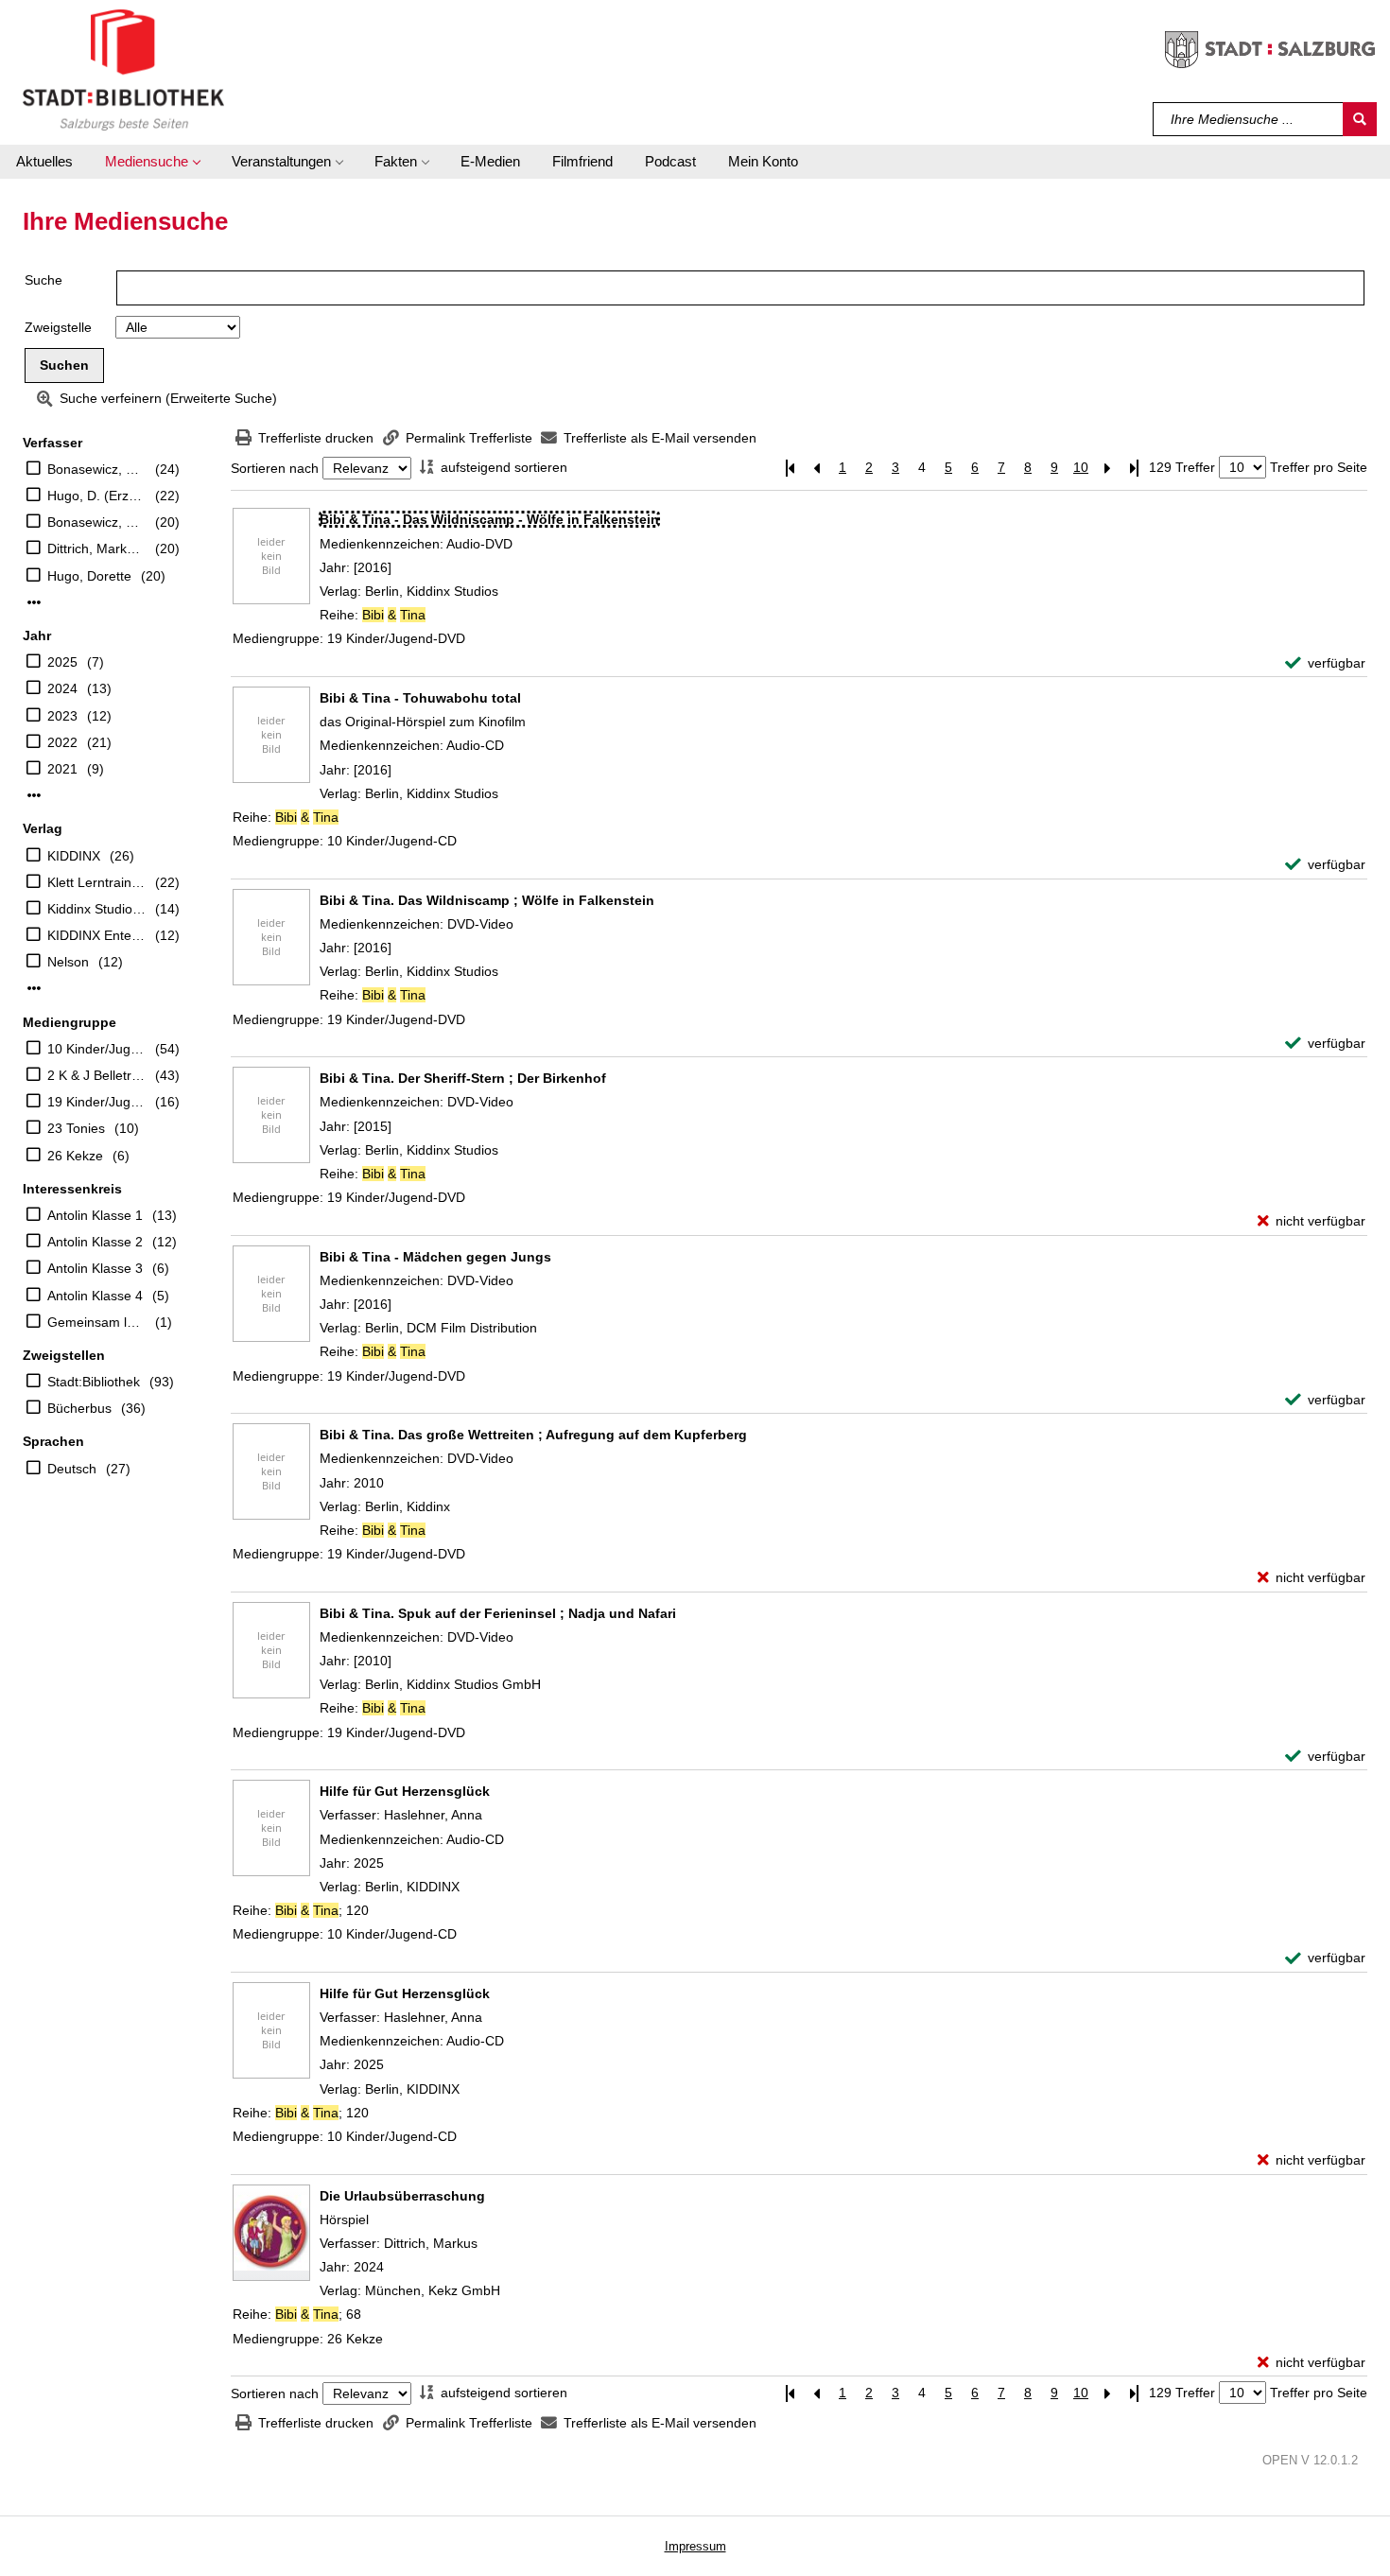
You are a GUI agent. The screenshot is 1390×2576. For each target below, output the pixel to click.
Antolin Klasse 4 (95, 1296)
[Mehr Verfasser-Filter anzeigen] (34, 602)
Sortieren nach (275, 468)
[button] (152, 162)
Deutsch (72, 1469)
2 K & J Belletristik (96, 1075)
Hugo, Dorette (89, 576)
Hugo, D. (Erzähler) (96, 496)
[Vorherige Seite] (816, 468)
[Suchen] (1360, 119)
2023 (62, 716)
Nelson (68, 962)
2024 (62, 688)
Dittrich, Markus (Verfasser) (96, 548)
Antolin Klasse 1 (95, 1215)
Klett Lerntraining (96, 882)
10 (1081, 467)
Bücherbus (79, 1408)
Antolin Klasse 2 (95, 1242)
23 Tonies (76, 1128)
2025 (62, 662)
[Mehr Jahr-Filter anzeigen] (34, 795)
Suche (43, 280)
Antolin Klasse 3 (95, 1268)
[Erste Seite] (790, 468)
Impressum (695, 2546)
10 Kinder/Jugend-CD (96, 1049)
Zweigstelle (58, 327)
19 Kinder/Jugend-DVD (96, 1102)
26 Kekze (75, 1156)
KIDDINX (74, 856)
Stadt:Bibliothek (94, 1382)
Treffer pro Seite (1319, 467)
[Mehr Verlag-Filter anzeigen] (34, 988)
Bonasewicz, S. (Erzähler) (96, 522)
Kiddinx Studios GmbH (96, 909)
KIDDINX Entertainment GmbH (96, 935)
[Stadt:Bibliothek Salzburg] (123, 69)
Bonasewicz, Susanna (96, 469)
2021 (62, 769)
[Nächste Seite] (1107, 468)
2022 (62, 742)
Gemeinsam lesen (96, 1322)
